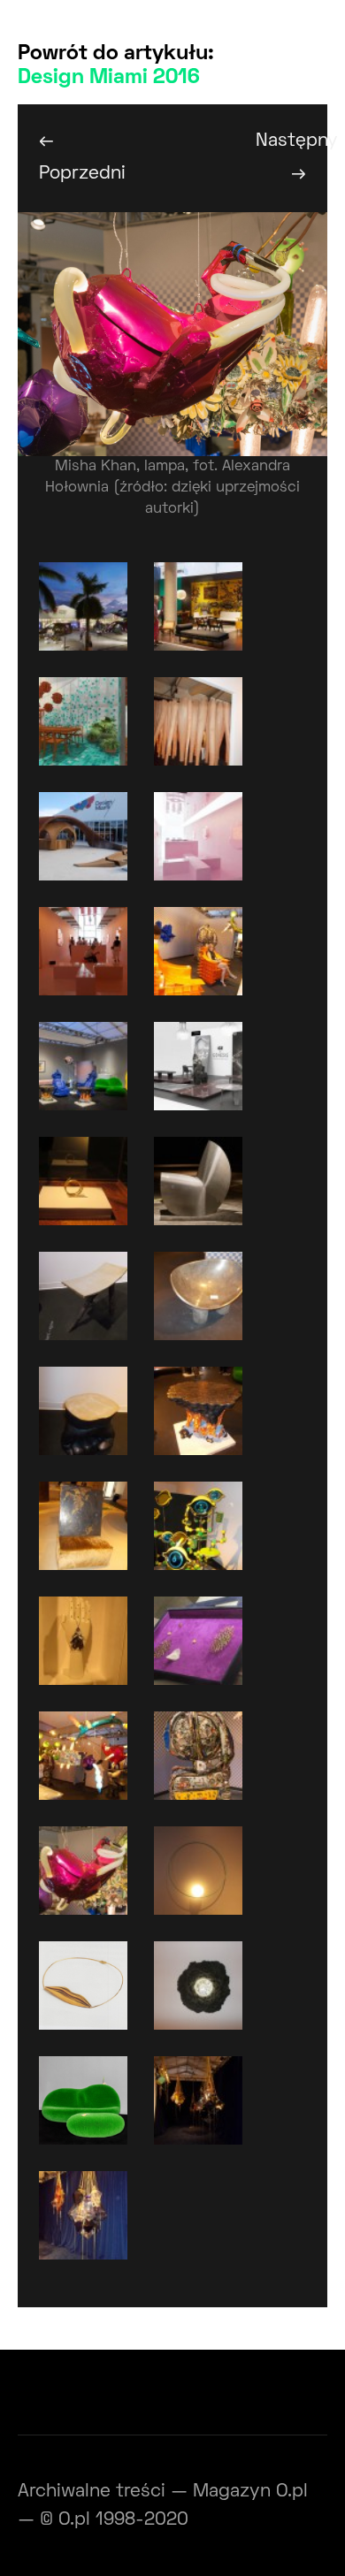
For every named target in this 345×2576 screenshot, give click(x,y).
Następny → (291, 157)
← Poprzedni (75, 157)
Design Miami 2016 (109, 78)
